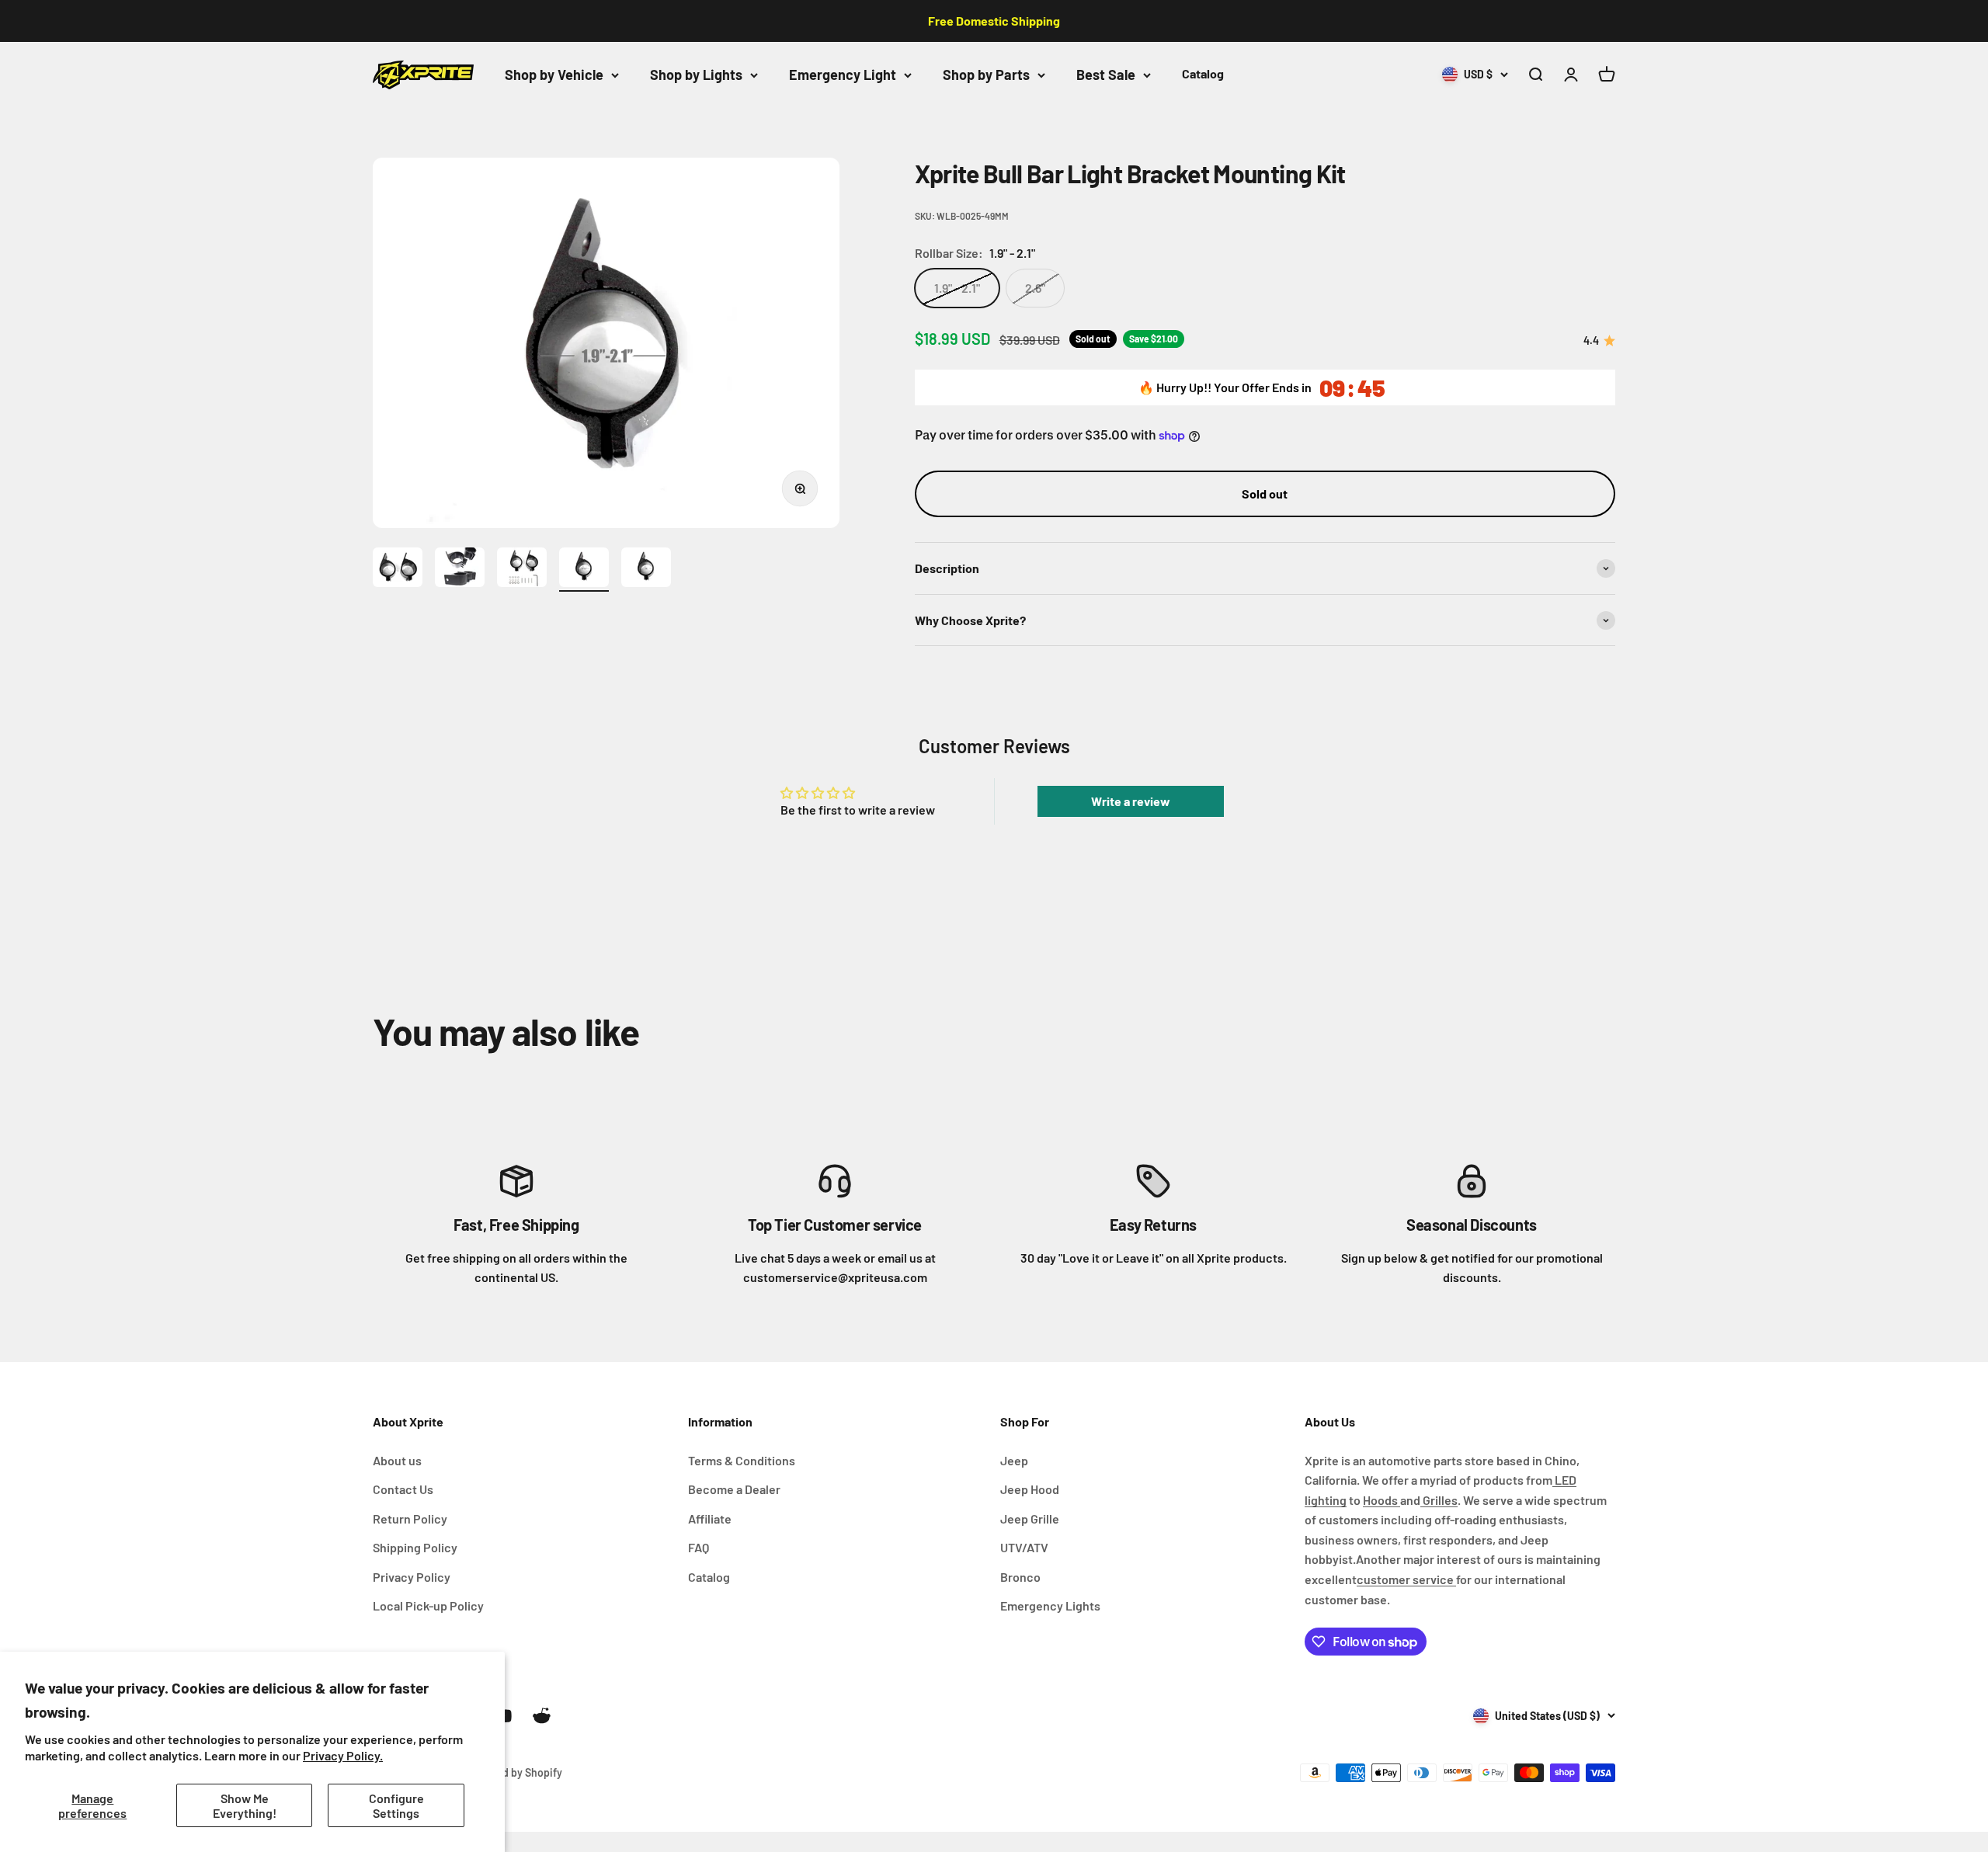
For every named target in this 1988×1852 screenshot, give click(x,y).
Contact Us (403, 1489)
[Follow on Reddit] (542, 1716)
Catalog (1203, 73)
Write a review (1131, 801)
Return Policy (410, 1518)
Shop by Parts (986, 75)
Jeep (1014, 1460)
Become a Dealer (734, 1489)
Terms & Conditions (742, 1460)
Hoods (1382, 1500)
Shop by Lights (696, 75)
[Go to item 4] (584, 570)
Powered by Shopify (514, 1772)
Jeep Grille (1030, 1518)
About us (397, 1460)
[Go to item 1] (398, 570)
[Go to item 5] (646, 570)
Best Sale (1106, 75)
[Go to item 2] (460, 570)
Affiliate (710, 1518)
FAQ (699, 1547)
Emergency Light (843, 75)
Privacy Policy (412, 1577)
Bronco (1020, 1577)
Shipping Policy (415, 1547)
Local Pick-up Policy (428, 1605)
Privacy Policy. (343, 1755)
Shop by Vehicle (554, 75)
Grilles (1439, 1500)
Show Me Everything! (245, 1805)
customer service (1406, 1579)
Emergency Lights (1050, 1605)
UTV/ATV (1024, 1547)
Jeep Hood (1030, 1489)
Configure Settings (396, 1805)
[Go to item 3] (522, 570)
